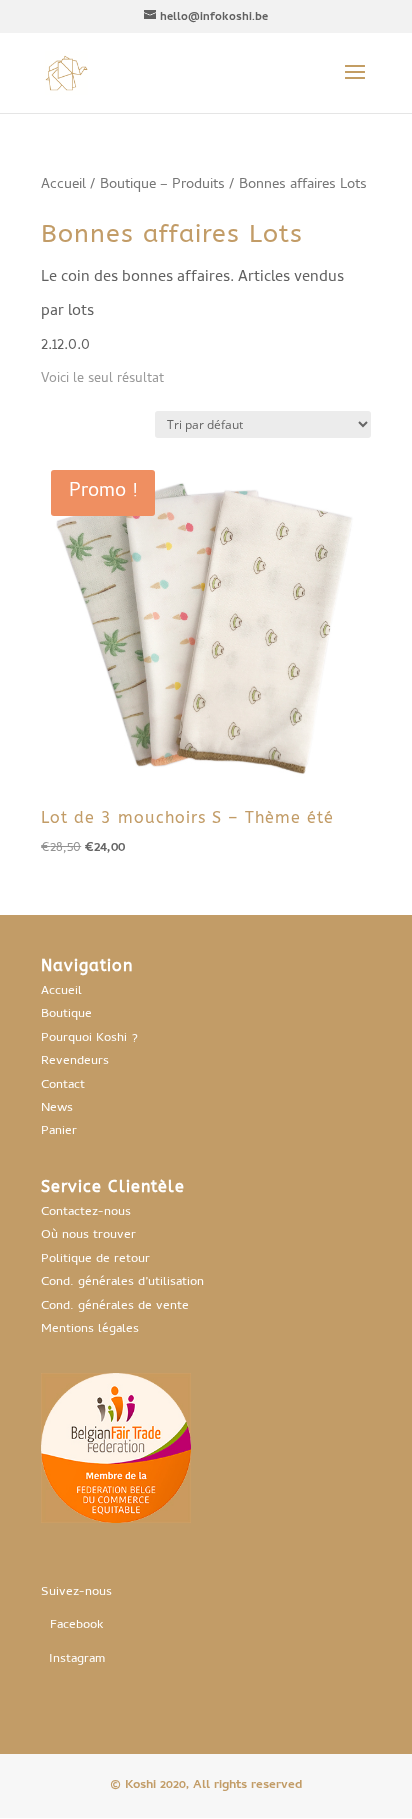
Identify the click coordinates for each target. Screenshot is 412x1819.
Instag (66, 1659)
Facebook (77, 1625)
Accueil (63, 185)
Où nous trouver (88, 1235)
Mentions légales (90, 1329)
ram (94, 1659)
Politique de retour (95, 1259)
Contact (63, 1085)
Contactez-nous (86, 1212)
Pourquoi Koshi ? (89, 1038)
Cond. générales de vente (115, 1306)
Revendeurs (75, 1061)
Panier (59, 1131)
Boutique (66, 1014)
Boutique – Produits (162, 185)
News (57, 1108)
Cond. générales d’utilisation (122, 1282)
